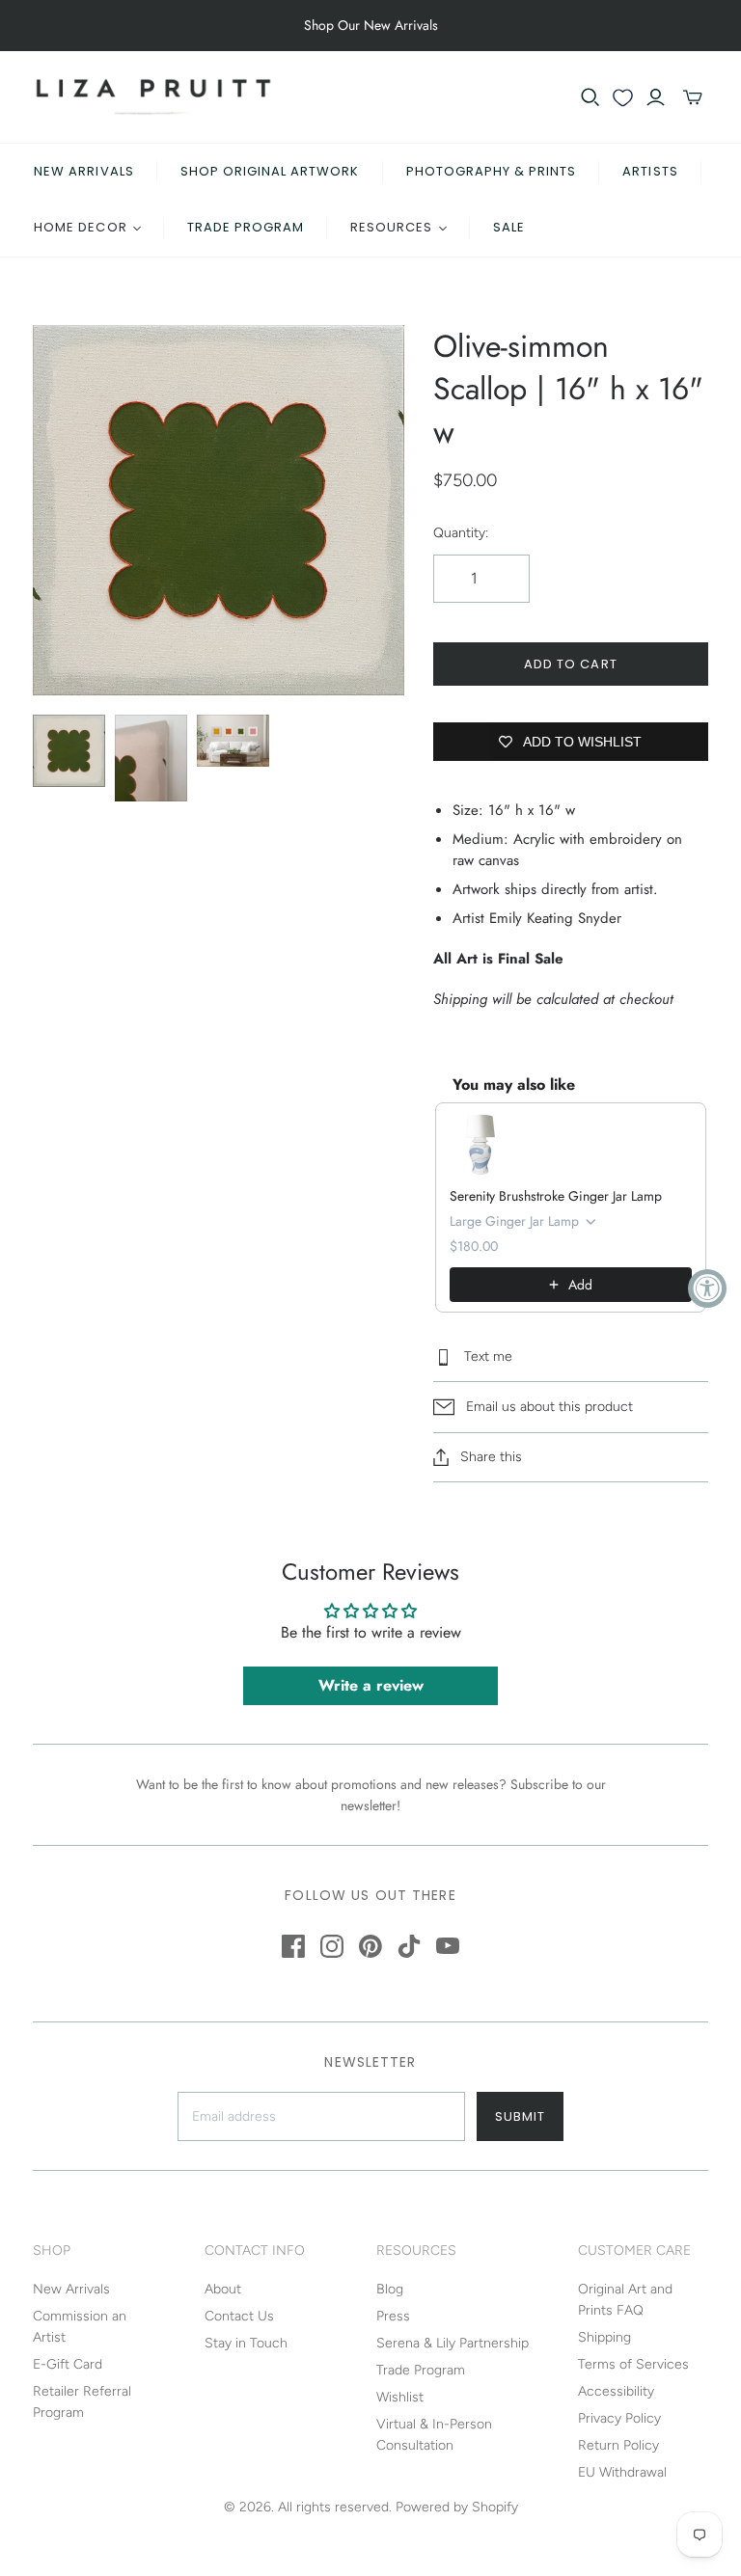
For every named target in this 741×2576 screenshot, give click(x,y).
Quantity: (461, 533)
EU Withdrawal (622, 2472)
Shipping (604, 2337)
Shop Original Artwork (270, 171)
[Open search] (590, 97)
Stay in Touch (246, 2343)
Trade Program (246, 227)
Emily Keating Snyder (555, 918)
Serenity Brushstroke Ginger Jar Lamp (556, 1196)
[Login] (656, 97)
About (223, 2289)
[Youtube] (448, 1946)
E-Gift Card (68, 2364)
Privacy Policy (619, 2418)
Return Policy (618, 2445)
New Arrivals (83, 171)
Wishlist (400, 2397)
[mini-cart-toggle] (693, 97)
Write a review (371, 1685)
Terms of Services (633, 2364)
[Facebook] (293, 1946)
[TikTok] (409, 1946)
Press (393, 2316)
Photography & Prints (492, 171)
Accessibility (616, 2391)
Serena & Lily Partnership (453, 2343)
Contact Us (239, 2316)
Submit (520, 2116)
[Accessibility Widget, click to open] (707, 1288)
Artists (650, 171)
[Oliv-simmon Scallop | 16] (69, 751)
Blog (390, 2289)
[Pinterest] (370, 1946)
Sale (509, 227)
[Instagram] (332, 1946)
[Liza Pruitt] (153, 97)
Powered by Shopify (457, 2507)
